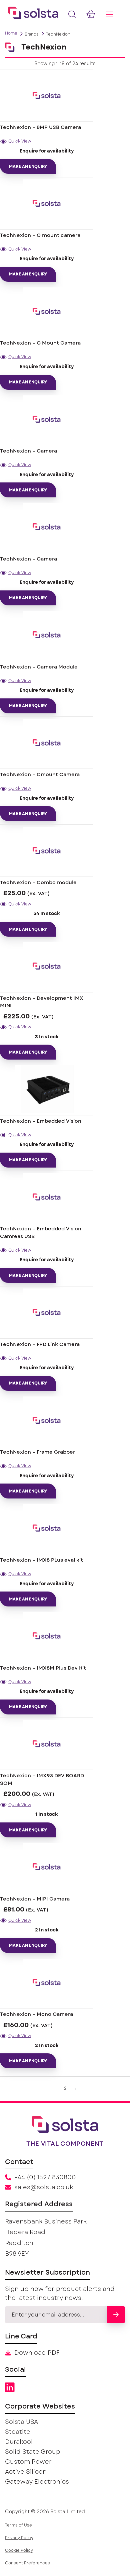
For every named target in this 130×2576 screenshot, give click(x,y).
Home (11, 33)
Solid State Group (33, 2452)
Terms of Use (18, 2525)
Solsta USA (21, 2422)
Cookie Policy (19, 2550)
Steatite (18, 2432)
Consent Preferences (27, 2563)
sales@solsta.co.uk (44, 2188)
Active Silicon (26, 2472)
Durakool (19, 2442)
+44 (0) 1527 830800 (45, 2178)
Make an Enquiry (28, 166)
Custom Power (28, 2462)
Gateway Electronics (37, 2482)
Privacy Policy (19, 2538)
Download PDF (37, 2353)
